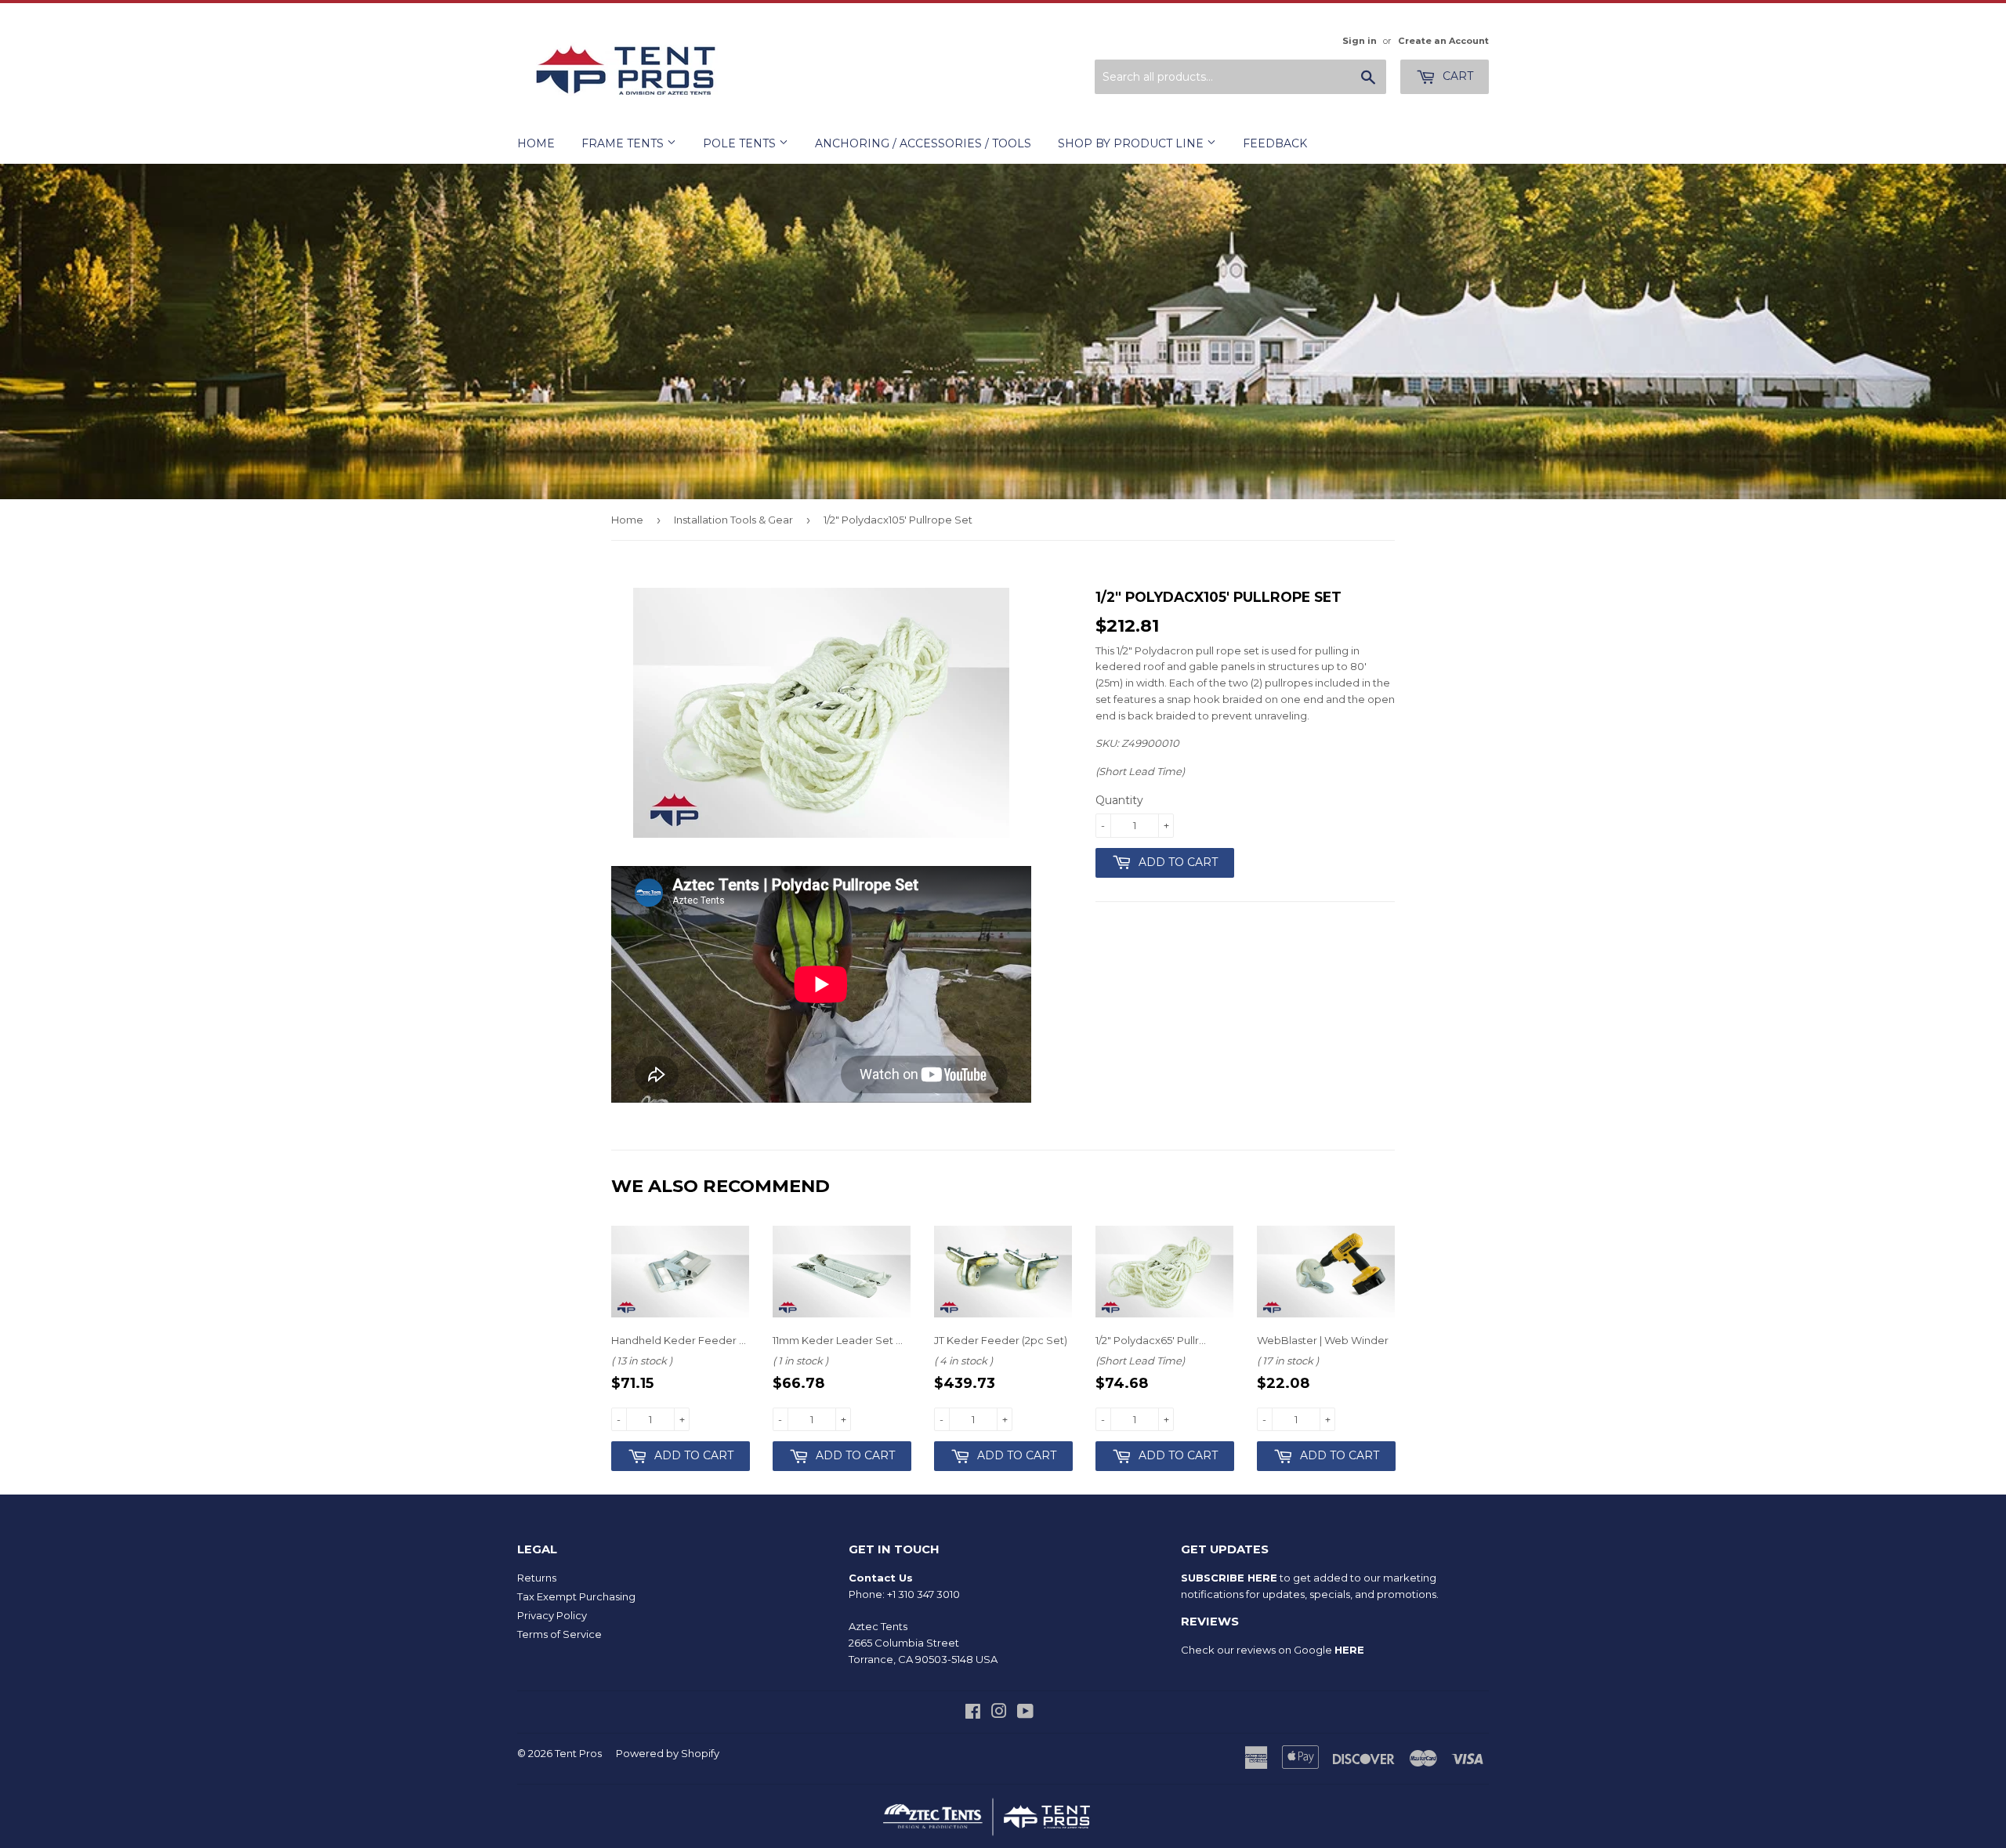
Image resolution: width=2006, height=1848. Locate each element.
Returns (537, 1578)
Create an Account (1443, 41)
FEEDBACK (1275, 143)
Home (536, 143)
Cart (1456, 76)
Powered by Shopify (668, 1753)
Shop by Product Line (1132, 143)
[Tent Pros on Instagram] (999, 1713)
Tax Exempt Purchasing (576, 1596)
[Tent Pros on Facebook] (973, 1713)
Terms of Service (559, 1634)
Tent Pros (578, 1753)
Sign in (1360, 41)
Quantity (1119, 800)
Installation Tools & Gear (733, 520)
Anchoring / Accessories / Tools (923, 143)
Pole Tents (741, 143)
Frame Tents (624, 143)
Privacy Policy (552, 1615)
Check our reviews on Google (1273, 1650)
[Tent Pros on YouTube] (1025, 1713)
